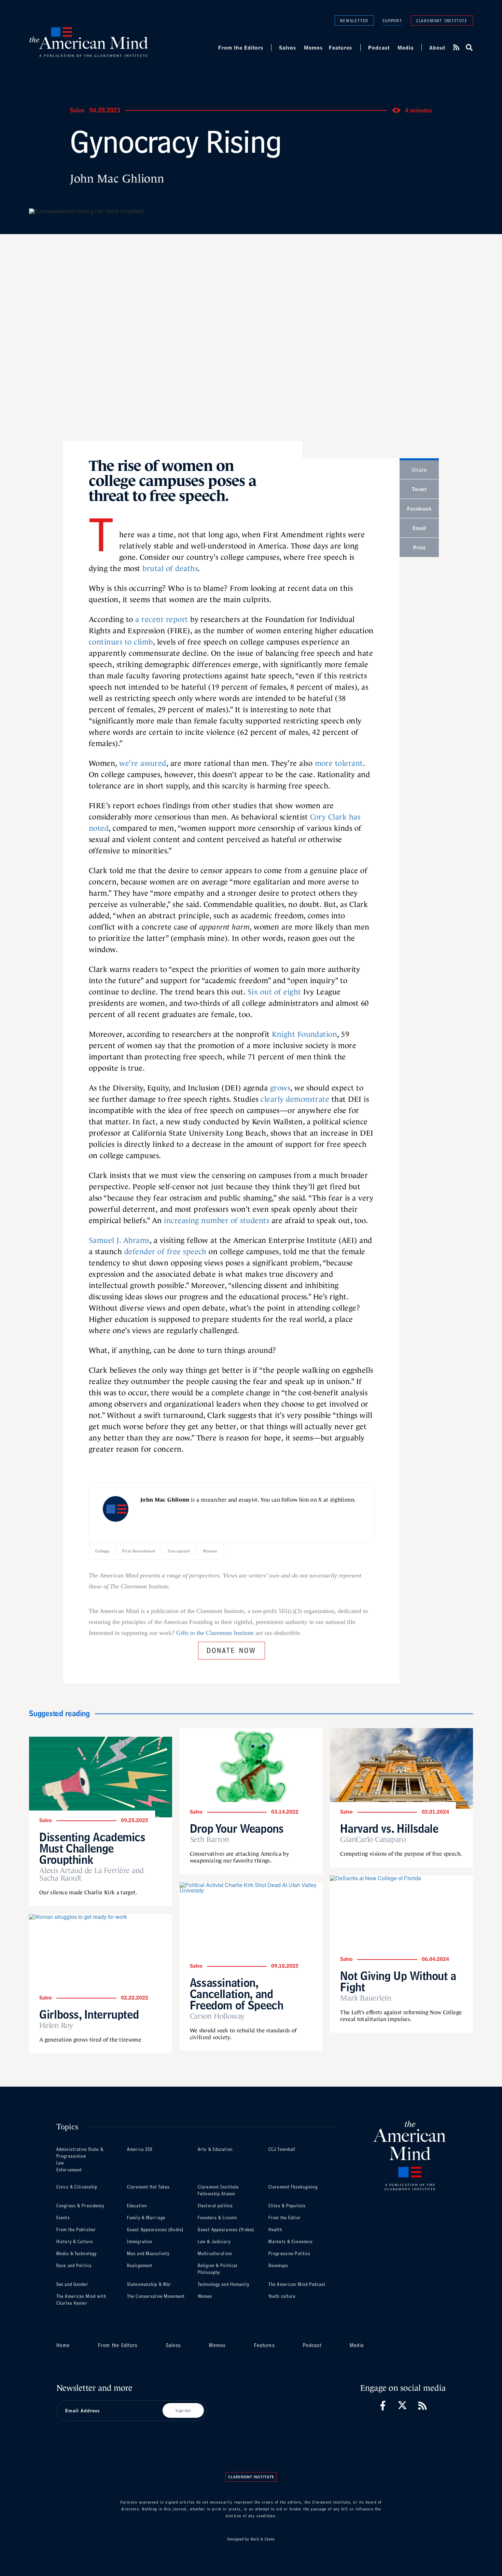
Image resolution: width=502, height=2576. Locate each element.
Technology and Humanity (224, 2284)
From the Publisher (76, 2230)
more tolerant (339, 763)
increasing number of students (217, 1221)
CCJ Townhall (282, 2149)
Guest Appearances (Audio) (155, 2230)
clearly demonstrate (295, 1099)
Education (137, 2206)
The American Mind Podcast (297, 2284)
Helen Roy (56, 2025)
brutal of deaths (170, 568)
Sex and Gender (72, 2284)
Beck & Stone (263, 2539)
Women (210, 1551)
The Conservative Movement (156, 2296)
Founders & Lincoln (217, 2218)
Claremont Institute (442, 20)
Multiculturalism (215, 2254)
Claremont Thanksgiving (293, 2187)
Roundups (278, 2266)
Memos (313, 48)
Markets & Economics (291, 2242)
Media (406, 48)
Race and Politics (74, 2266)
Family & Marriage (146, 2218)
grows (280, 1088)
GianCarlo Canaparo (373, 1840)
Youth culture (282, 2296)
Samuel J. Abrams (119, 1240)
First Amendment (139, 1551)
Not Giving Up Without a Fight (398, 1981)
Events (63, 2218)
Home (63, 2345)
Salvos (288, 48)
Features (340, 48)
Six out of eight (274, 992)
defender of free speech (165, 1252)
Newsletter (354, 20)
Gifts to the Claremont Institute (215, 1633)
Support (392, 21)
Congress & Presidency (80, 2206)
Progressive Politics (289, 2254)
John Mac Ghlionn (117, 179)
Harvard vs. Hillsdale (389, 1828)
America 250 (140, 2149)
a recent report (162, 619)
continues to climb (121, 642)
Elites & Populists (287, 2206)
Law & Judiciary (214, 2242)
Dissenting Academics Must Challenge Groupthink (92, 1848)
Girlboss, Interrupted (89, 2014)
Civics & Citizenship (77, 2187)
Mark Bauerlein (366, 1998)
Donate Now (232, 1649)
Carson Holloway (217, 2016)
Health (275, 2230)
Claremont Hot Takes (148, 2187)
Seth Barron (210, 1840)
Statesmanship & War (149, 2284)
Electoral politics (215, 2206)
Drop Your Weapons (237, 1828)
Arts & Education (215, 2149)
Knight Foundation (304, 1034)
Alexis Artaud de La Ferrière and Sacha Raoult (92, 1874)
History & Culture (75, 2242)
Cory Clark (329, 817)
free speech (179, 1551)
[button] (469, 48)
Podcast (379, 48)
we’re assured (143, 763)
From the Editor (285, 2218)
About (437, 48)
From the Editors (241, 48)
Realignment (140, 2266)
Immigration (140, 2242)
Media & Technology (76, 2254)
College (102, 1551)
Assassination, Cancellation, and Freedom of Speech (237, 1994)
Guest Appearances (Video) (226, 2230)
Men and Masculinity (148, 2254)
